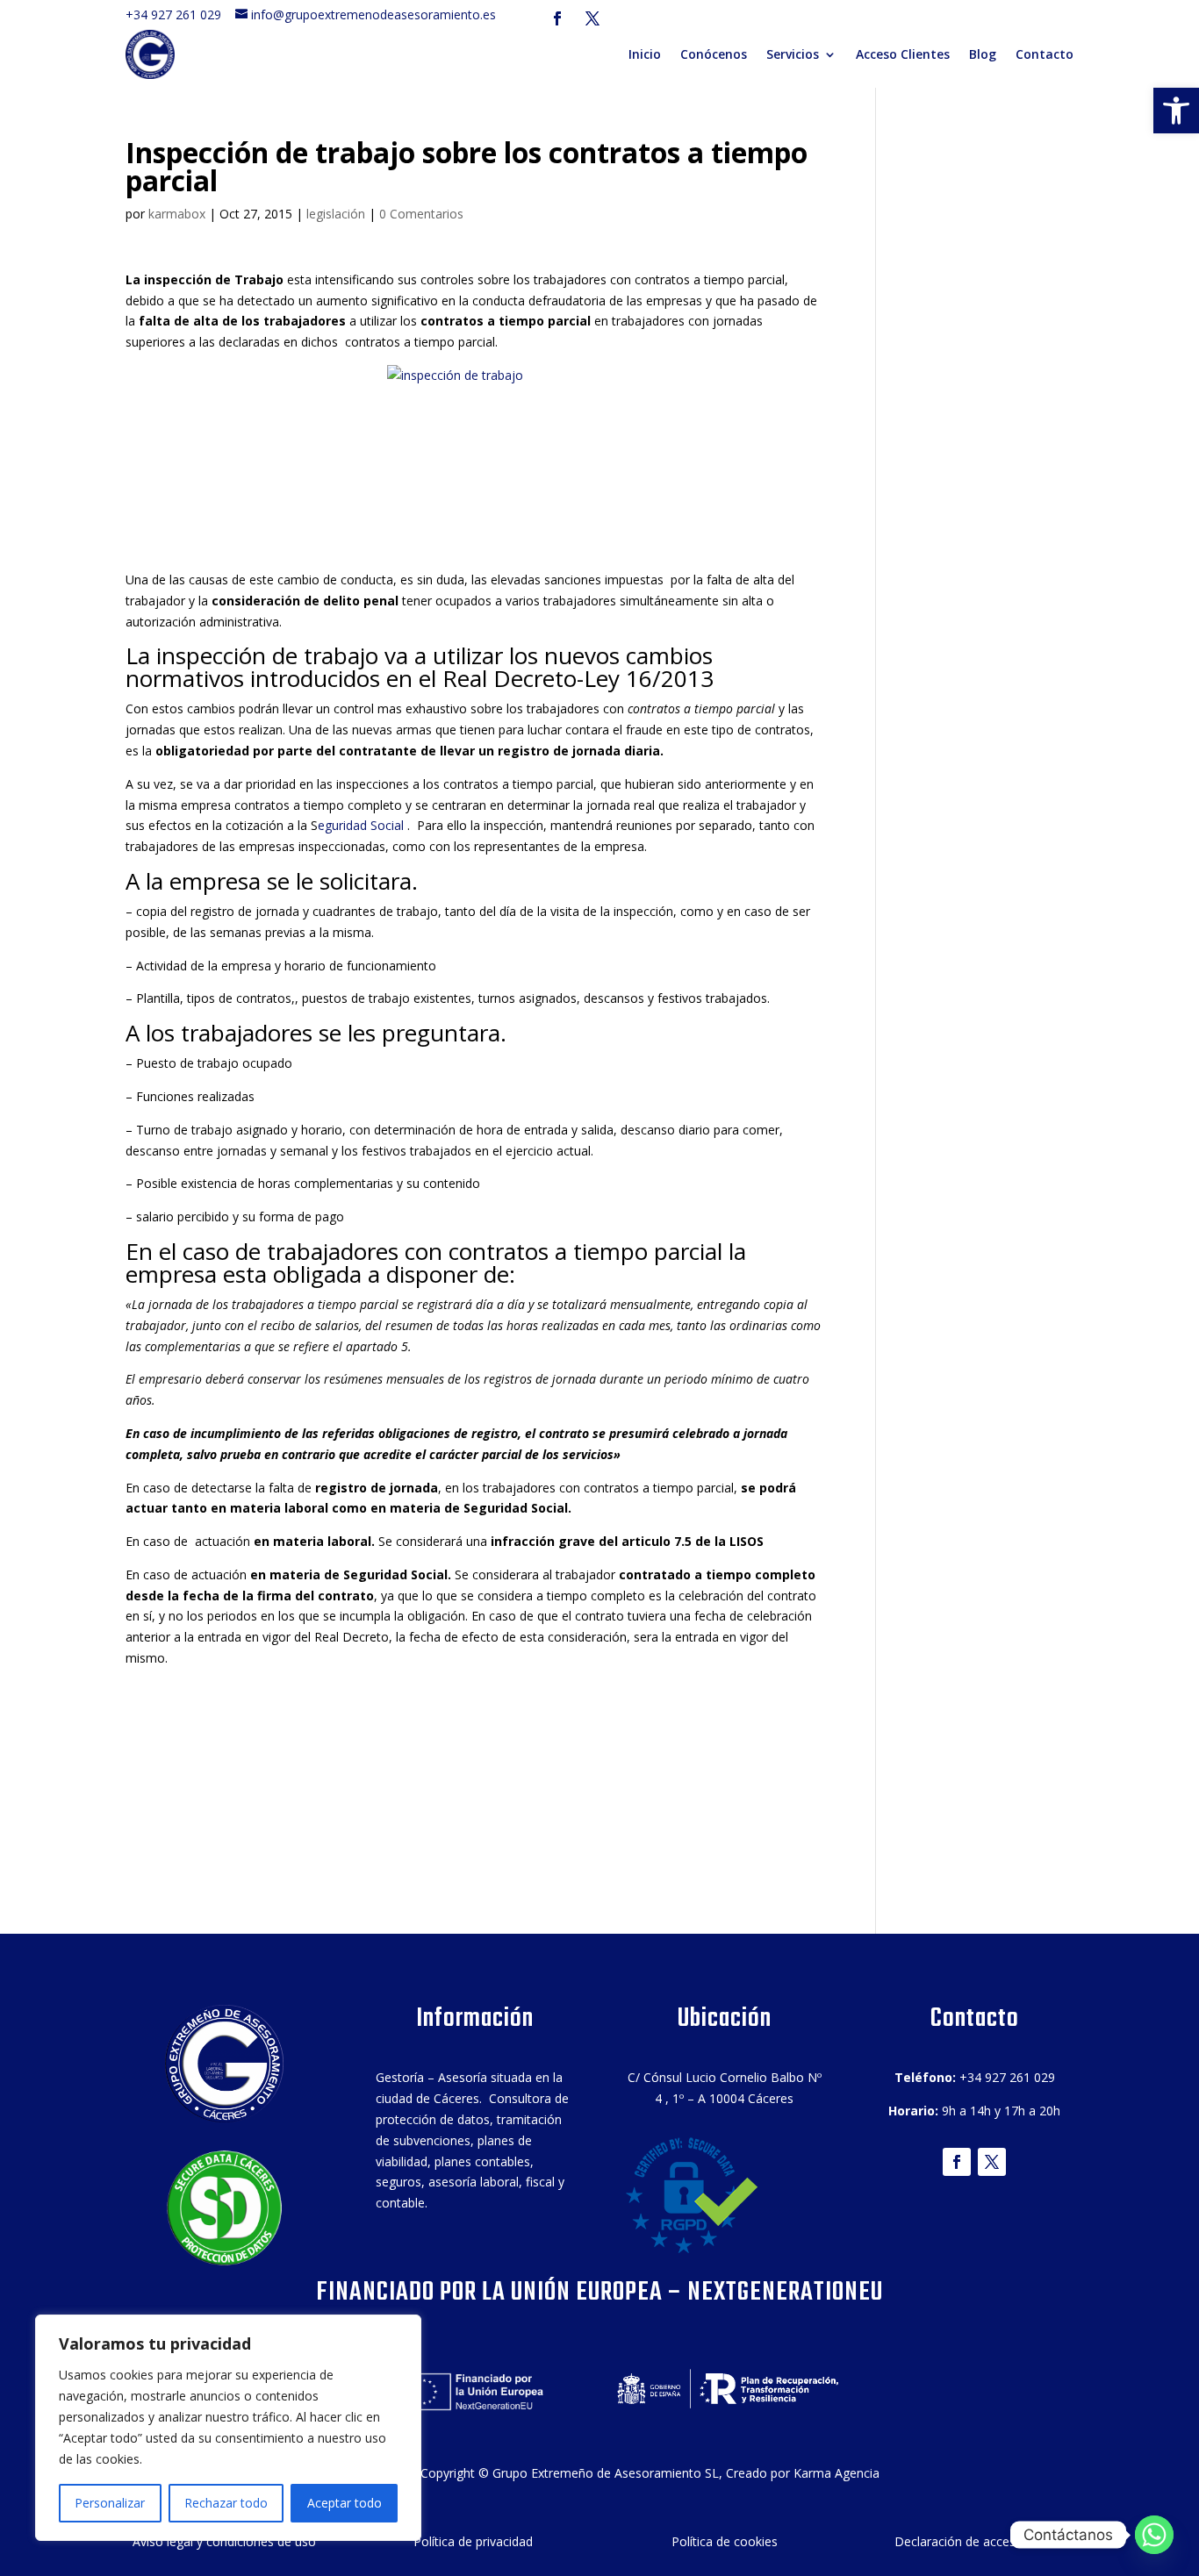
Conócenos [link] (714, 54)
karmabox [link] (177, 214)
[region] (228, 2428)
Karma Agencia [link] (836, 2473)
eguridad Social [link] (363, 825)
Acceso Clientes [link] (903, 54)
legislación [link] (336, 214)
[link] (1176, 111)
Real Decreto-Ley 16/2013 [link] (578, 678)
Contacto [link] (1045, 54)
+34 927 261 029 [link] (179, 14)
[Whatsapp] (1154, 2535)
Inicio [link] (645, 54)
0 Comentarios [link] (421, 214)
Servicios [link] (793, 54)
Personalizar (110, 2503)
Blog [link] (983, 54)
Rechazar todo (226, 2503)
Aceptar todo (345, 2503)
